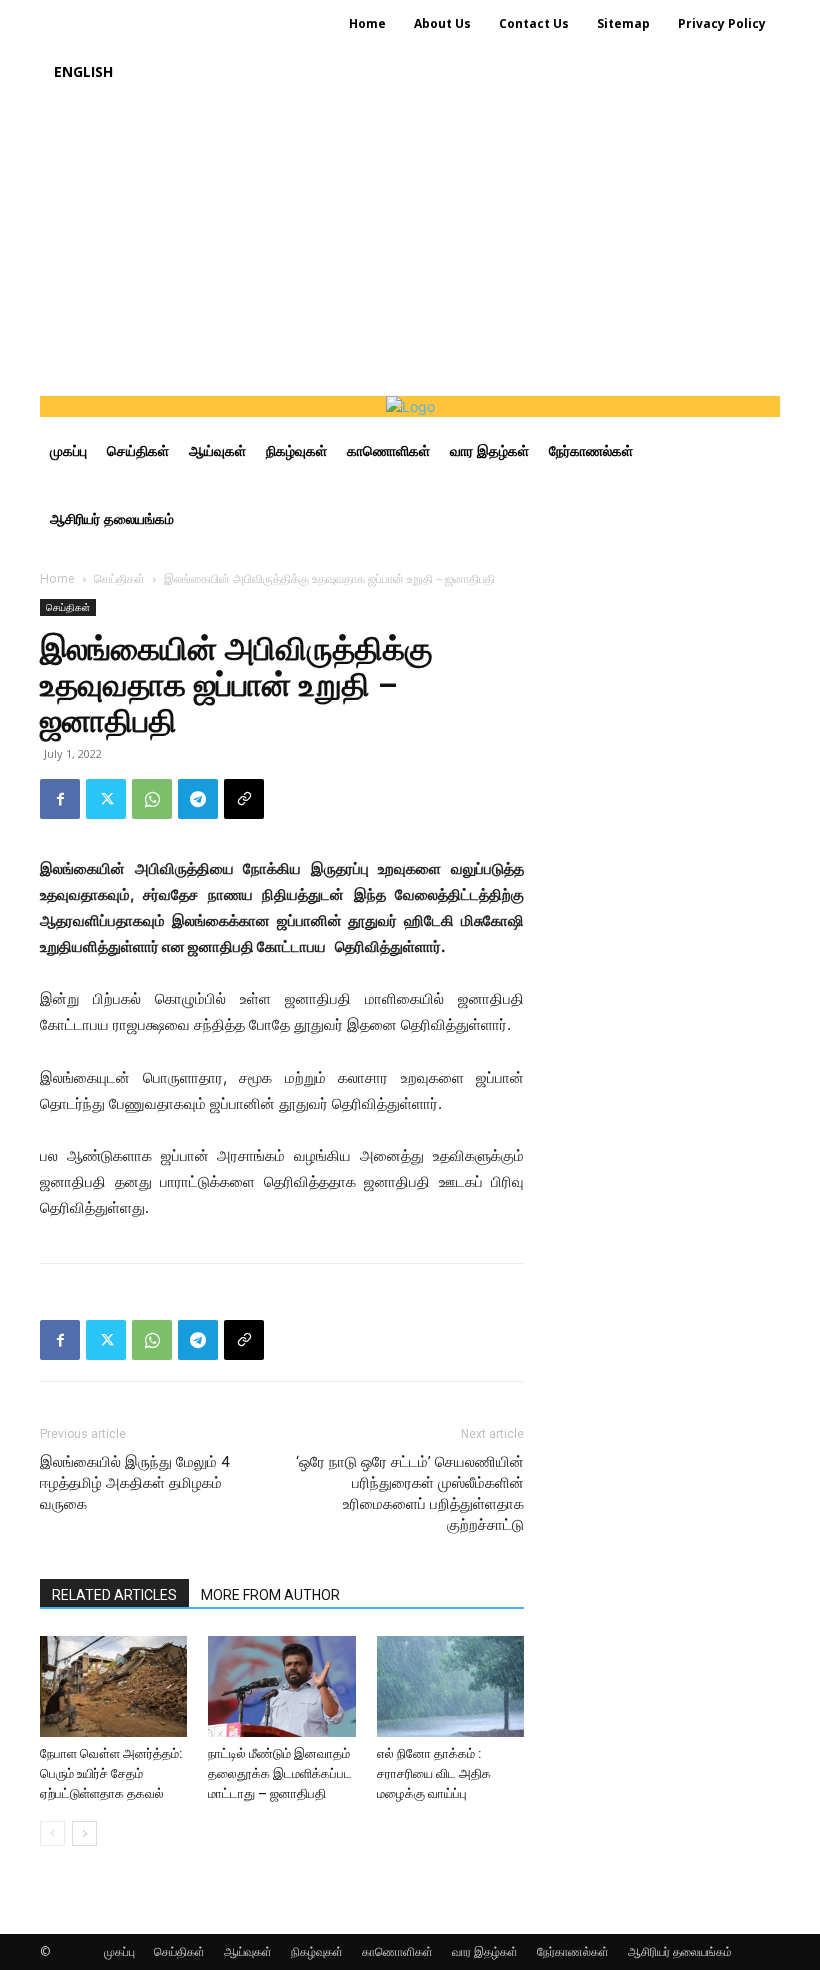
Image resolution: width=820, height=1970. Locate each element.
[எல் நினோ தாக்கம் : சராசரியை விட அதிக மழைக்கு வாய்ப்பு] (450, 1686)
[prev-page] (52, 1833)
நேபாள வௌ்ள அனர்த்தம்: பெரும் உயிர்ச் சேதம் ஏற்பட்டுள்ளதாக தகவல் (111, 1773)
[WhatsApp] (152, 799)
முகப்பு (119, 1951)
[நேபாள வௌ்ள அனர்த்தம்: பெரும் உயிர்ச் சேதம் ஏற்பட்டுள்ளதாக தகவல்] (113, 1686)
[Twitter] (106, 799)
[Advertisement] (410, 246)
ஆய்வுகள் (248, 1951)
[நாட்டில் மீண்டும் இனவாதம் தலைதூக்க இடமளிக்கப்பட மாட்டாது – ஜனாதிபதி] (281, 1686)
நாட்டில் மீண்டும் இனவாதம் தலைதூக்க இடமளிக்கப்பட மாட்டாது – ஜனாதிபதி (280, 1773)
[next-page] (84, 1833)
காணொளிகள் (397, 1951)
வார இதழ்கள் (485, 1951)
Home (57, 578)
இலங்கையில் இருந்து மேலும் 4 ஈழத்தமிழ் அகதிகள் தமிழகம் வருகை (134, 1483)
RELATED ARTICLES (114, 1595)
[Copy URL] (244, 799)
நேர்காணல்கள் (573, 1951)
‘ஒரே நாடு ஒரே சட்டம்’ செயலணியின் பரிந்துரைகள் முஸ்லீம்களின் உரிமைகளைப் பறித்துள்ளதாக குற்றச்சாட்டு (410, 1493)
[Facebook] (60, 799)
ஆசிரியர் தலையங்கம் (680, 1951)
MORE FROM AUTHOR (270, 1595)
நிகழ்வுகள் (317, 1951)
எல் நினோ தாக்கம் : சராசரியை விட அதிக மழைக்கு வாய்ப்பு (434, 1773)
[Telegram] (198, 799)
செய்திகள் (119, 578)
